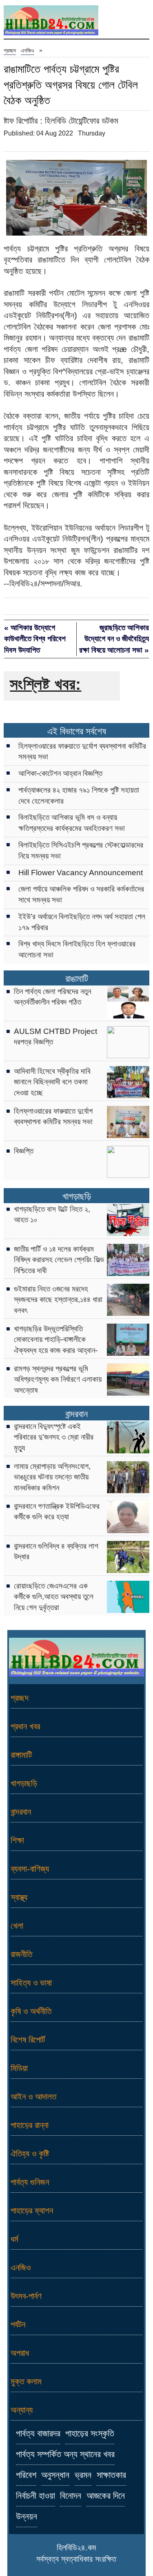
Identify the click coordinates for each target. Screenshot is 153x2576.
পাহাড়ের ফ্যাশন (32, 2210)
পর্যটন (18, 2324)
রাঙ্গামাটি (21, 1755)
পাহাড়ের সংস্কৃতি (90, 2434)
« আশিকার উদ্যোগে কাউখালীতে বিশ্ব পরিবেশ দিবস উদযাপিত (35, 639)
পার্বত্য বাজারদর (38, 2434)
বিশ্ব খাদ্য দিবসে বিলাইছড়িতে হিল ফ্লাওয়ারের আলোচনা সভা (77, 949)
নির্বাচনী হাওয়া (35, 2496)
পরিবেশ (26, 2475)
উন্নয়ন (27, 2517)
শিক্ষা (17, 1840)
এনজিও (28, 50)
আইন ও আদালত (33, 2096)
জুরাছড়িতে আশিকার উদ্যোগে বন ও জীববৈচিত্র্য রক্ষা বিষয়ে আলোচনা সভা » (114, 639)
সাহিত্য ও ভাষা (31, 1983)
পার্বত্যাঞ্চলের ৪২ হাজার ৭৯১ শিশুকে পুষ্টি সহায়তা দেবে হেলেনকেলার (79, 795)
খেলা (17, 1926)
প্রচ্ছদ (10, 50)
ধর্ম (14, 2239)
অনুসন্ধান (55, 2475)
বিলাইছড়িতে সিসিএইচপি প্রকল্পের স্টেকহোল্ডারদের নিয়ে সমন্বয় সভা (81, 850)
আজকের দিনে (106, 2496)
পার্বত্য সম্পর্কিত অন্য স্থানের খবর (65, 2454)
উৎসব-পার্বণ (26, 2296)
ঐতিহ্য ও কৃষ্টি (30, 2153)
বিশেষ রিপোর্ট (28, 2040)
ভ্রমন (83, 2475)
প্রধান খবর (25, 1726)
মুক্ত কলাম (26, 2381)
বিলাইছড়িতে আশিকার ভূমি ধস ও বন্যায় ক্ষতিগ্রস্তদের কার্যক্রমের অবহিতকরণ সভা (72, 823)
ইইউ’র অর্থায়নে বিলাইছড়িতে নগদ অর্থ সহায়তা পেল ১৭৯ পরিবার (82, 922)
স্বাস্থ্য (19, 1897)
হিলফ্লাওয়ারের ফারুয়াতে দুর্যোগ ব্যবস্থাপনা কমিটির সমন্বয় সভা (82, 752)
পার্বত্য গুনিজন (30, 2182)
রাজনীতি (21, 1954)
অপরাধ (20, 2353)
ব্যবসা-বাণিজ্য (30, 1869)
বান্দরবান (76, 1414)
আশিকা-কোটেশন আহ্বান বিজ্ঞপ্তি (60, 773)
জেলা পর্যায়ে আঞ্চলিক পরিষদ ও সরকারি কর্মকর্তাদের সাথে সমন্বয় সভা (81, 894)
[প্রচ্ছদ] (51, 22)
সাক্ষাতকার (111, 2475)
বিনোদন (71, 2496)
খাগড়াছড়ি (77, 1196)
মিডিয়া (19, 2068)
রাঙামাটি (77, 979)
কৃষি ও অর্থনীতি (31, 2011)
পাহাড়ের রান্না (30, 2125)
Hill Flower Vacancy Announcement (81, 873)
